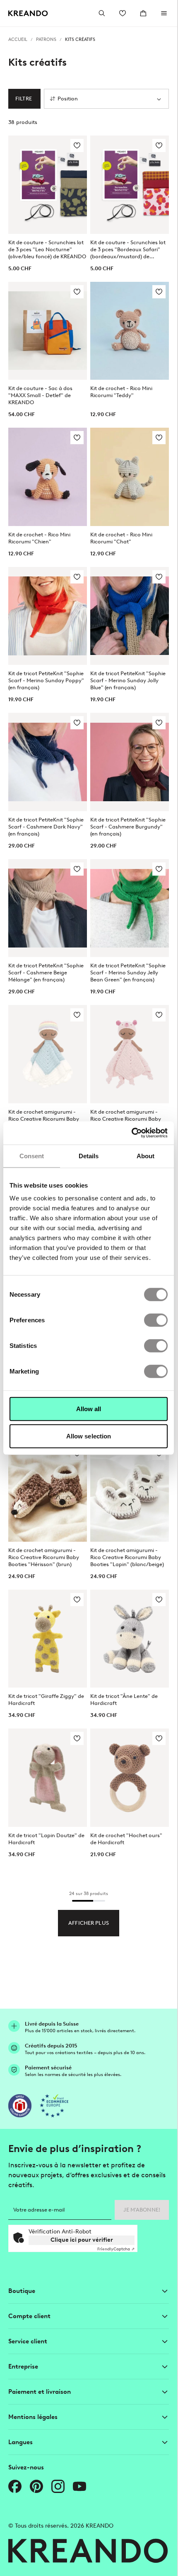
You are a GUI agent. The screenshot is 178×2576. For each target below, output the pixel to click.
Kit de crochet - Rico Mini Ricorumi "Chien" (39, 538)
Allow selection (89, 1436)
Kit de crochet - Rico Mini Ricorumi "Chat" (121, 538)
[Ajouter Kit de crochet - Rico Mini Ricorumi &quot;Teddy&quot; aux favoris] (159, 292)
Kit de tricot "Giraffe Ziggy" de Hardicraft (46, 1700)
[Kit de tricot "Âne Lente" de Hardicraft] (130, 1639)
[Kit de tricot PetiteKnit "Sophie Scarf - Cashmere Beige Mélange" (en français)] (48, 908)
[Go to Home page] (28, 13)
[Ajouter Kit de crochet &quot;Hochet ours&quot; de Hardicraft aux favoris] (159, 1738)
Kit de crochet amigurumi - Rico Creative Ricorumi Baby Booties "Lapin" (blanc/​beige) (127, 1557)
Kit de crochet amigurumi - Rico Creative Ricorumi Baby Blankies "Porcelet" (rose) (126, 1119)
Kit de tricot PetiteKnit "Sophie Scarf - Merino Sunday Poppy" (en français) (46, 680)
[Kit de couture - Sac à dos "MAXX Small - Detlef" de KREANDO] (48, 331)
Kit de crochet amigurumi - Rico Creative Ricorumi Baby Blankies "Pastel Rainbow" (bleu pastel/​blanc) (44, 1119)
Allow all (89, 1409)
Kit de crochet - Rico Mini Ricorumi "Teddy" (121, 392)
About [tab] (146, 1156)
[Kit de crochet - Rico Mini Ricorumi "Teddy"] (130, 331)
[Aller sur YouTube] (79, 2486)
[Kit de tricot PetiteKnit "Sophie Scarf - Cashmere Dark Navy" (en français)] (48, 762)
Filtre (24, 99)
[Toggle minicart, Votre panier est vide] (143, 13)
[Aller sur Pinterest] (36, 2486)
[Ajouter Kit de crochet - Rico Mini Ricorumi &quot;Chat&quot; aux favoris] (159, 438)
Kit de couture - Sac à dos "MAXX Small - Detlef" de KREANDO (40, 395)
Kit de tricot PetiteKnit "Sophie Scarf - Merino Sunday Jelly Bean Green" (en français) (128, 973)
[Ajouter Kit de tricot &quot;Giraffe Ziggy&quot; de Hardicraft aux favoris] (77, 1600)
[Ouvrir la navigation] (164, 13)
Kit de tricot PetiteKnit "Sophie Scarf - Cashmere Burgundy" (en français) (128, 827)
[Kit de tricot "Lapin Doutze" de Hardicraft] (48, 1778)
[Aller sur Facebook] (15, 2486)
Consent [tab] (32, 1156)
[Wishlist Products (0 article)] (123, 13)
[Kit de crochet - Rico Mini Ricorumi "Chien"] (48, 477)
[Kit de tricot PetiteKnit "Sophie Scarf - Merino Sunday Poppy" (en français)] (48, 616)
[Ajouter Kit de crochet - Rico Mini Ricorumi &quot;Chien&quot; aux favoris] (77, 438)
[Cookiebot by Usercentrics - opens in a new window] (131, 1133)
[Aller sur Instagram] (58, 2486)
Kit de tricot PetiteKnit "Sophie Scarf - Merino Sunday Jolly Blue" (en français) (128, 680)
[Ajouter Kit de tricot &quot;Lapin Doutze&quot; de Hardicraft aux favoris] (77, 1738)
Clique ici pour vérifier (82, 2240)
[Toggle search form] (102, 13)
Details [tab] (89, 1156)
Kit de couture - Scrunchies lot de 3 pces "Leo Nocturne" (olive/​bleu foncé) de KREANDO (47, 249)
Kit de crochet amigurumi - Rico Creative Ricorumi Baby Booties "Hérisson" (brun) (44, 1557)
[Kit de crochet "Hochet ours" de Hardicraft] (130, 1778)
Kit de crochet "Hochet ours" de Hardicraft (126, 1839)
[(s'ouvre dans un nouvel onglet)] (20, 2106)
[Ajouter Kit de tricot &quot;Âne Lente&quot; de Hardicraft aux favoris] (159, 1600)
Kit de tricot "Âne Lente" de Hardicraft (124, 1700)
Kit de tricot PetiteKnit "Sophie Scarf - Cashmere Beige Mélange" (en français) (46, 973)
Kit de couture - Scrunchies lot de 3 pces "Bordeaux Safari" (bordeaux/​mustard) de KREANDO (128, 250)
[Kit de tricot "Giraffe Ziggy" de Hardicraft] (48, 1639)
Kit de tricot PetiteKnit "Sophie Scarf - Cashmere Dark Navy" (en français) (46, 827)
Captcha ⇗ (116, 2249)
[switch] (156, 1320)
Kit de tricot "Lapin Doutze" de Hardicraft (46, 1839)
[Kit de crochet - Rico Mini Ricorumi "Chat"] (130, 477)
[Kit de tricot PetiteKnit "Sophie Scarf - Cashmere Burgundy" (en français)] (130, 762)
